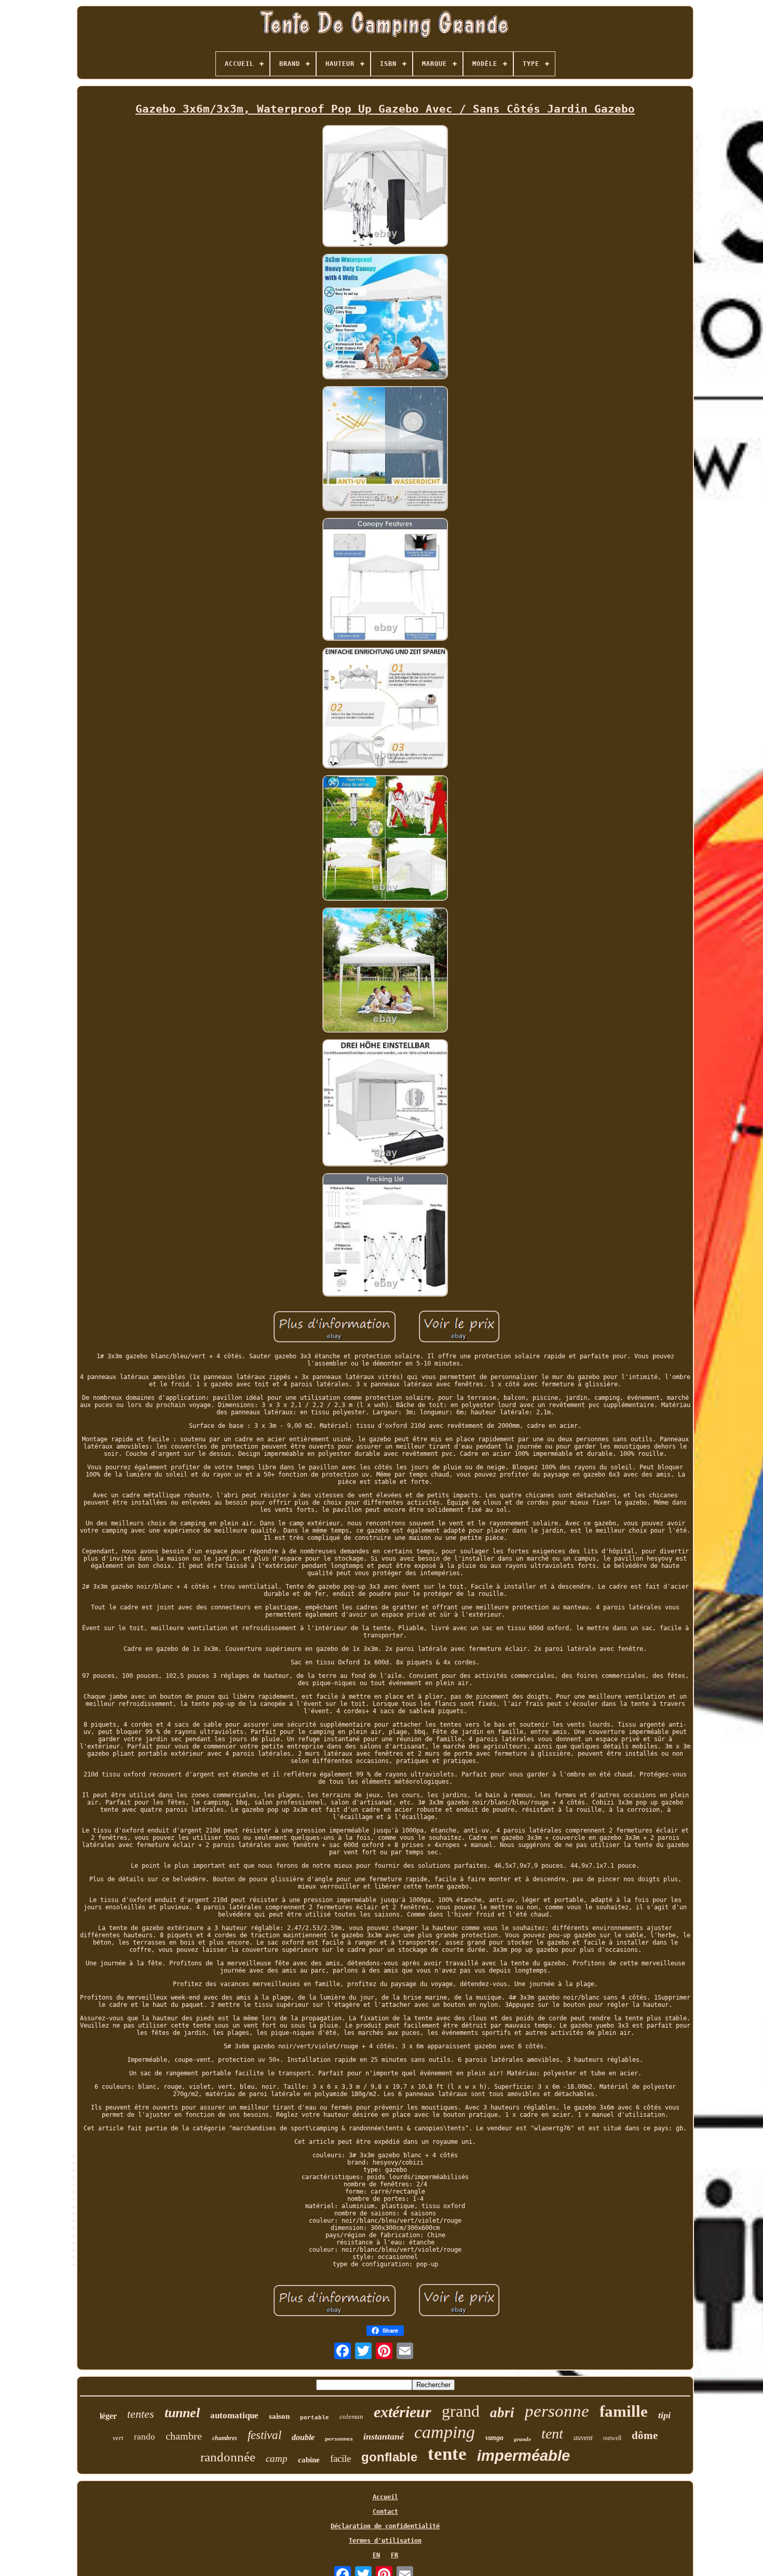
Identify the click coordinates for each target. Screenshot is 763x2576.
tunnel (182, 2413)
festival (264, 2435)
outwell (612, 2438)
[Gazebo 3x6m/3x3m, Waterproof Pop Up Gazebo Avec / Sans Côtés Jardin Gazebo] (385, 187)
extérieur (403, 2412)
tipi (664, 2415)
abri (502, 2413)
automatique (234, 2415)
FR (394, 2555)
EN (376, 2555)
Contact (385, 2512)
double (303, 2437)
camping (445, 2432)
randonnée (228, 2457)
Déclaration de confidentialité (385, 2526)
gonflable (389, 2457)
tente (447, 2454)
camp (277, 2458)
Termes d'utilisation (385, 2541)
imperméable (523, 2456)
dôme (645, 2435)
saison (279, 2416)
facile (340, 2458)
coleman (351, 2416)
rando (145, 2437)
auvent (583, 2438)
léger (108, 2416)
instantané (384, 2436)
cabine (309, 2460)
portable (315, 2418)
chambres (225, 2438)
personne (557, 2411)
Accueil (385, 2497)
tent (552, 2434)
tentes (141, 2414)
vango (494, 2438)
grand (461, 2411)
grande (522, 2439)
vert (118, 2438)
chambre (184, 2436)
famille (624, 2411)
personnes (339, 2439)
